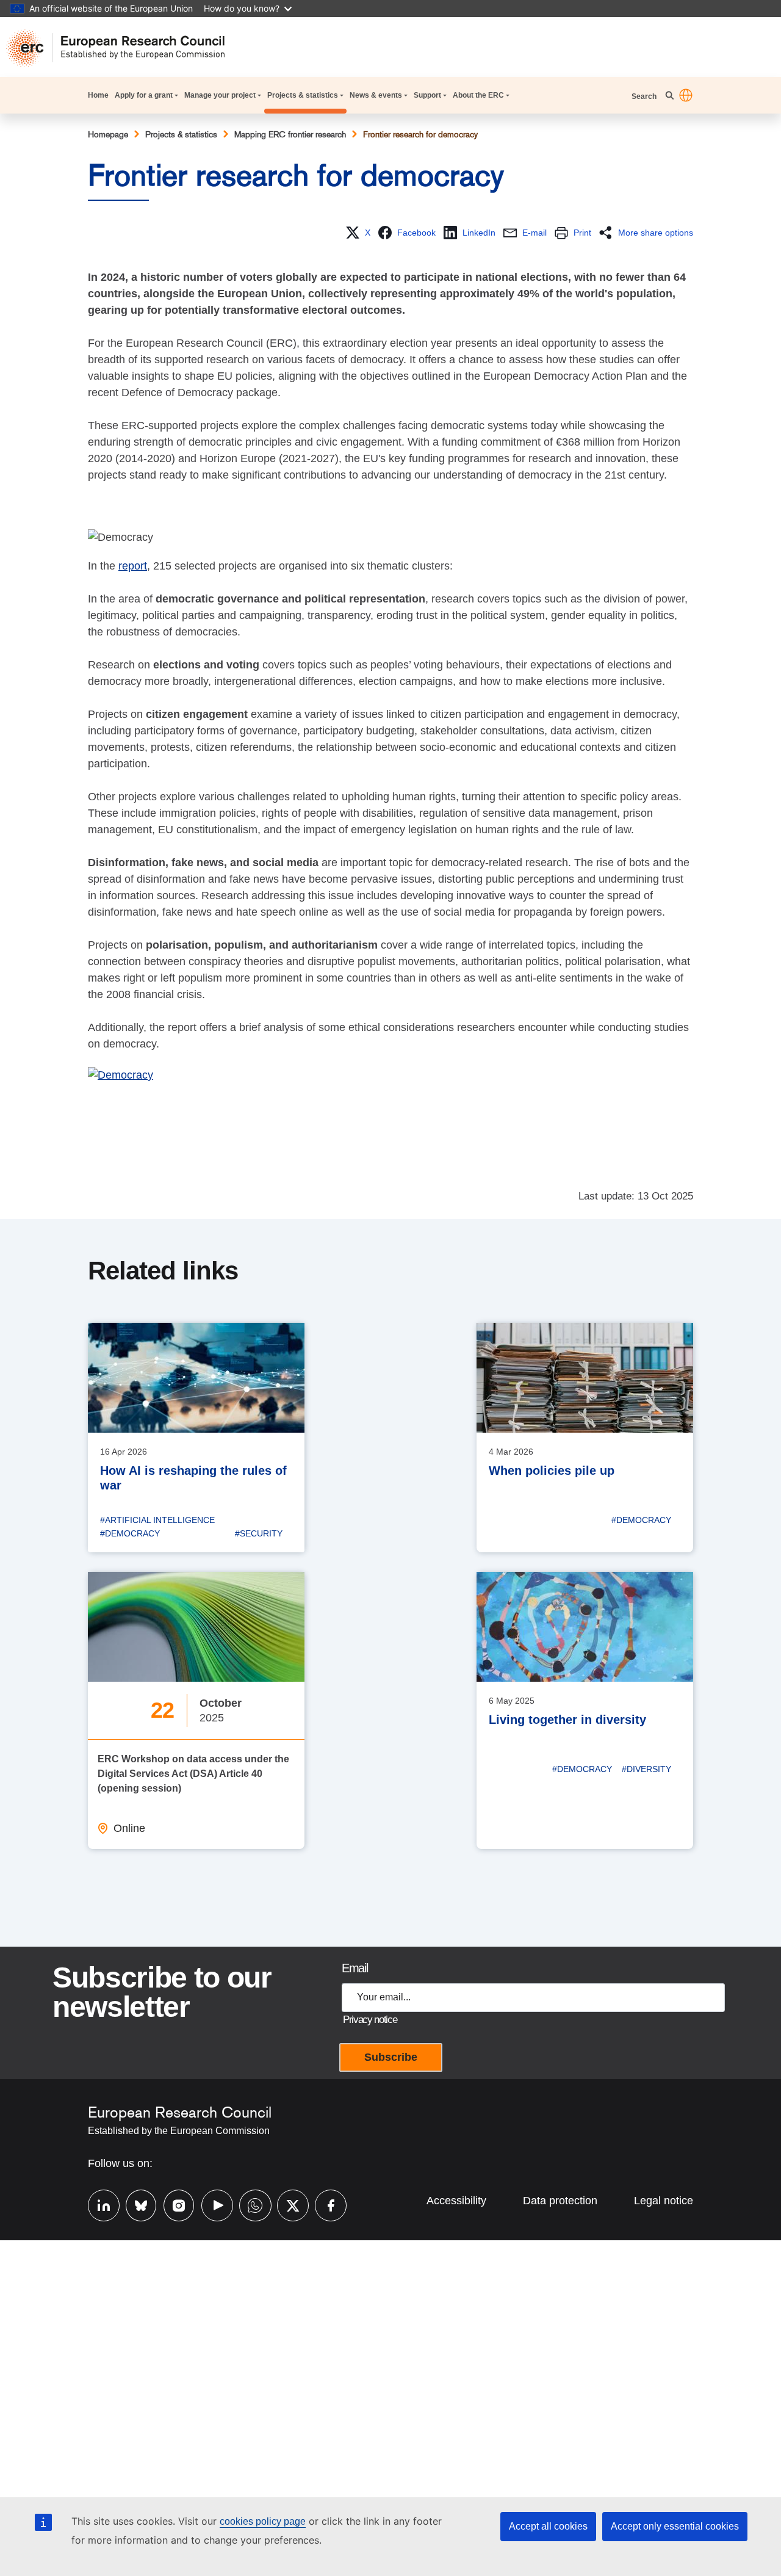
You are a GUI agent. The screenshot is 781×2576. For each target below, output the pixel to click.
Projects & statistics (303, 95)
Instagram (173, 2204)
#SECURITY (259, 1533)
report (133, 566)
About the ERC (478, 95)
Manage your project (220, 95)
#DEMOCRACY (130, 1533)
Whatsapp (249, 2204)
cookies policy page (263, 2521)
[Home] (121, 48)
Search (645, 96)
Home (98, 95)
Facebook (325, 2204)
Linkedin (98, 2204)
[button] (686, 95)
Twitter (287, 2204)
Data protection (560, 2201)
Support (427, 95)
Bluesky (135, 2204)
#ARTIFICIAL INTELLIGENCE (157, 1520)
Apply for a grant (144, 95)
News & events (376, 95)
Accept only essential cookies (675, 2526)
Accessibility (456, 2201)
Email (355, 1968)
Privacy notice (370, 2020)
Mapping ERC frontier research (290, 134)
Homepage (108, 134)
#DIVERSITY (646, 1769)
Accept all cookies (548, 2526)
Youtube (211, 2204)
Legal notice (664, 2201)
